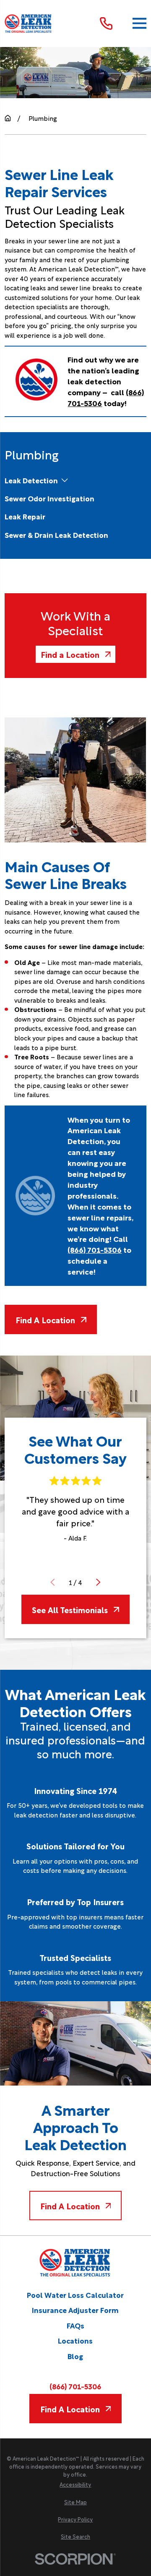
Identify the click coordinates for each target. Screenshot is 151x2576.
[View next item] (98, 1582)
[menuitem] (31, 480)
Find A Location (45, 1319)
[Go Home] (8, 118)
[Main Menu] (139, 23)
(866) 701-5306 (75, 2386)
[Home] (29, 23)
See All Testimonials (70, 1609)
